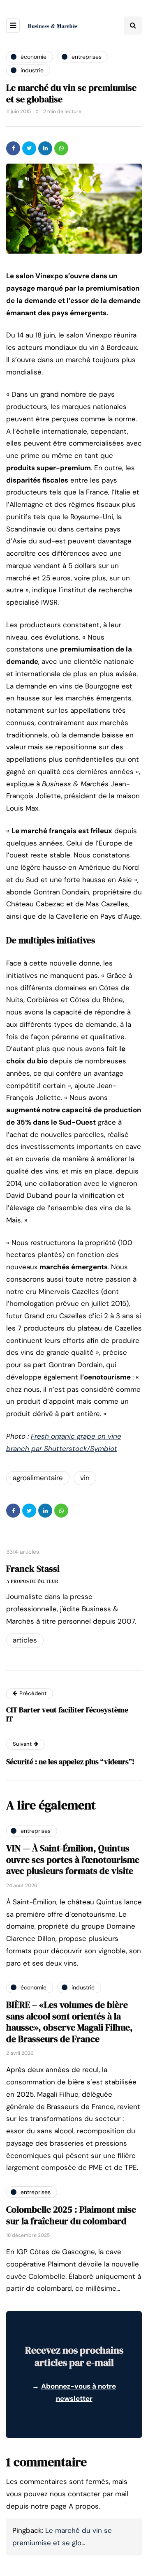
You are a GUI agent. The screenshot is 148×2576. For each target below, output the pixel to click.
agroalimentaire (38, 1478)
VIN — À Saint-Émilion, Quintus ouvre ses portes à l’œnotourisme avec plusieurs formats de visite (73, 1859)
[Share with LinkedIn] (45, 148)
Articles (25, 1640)
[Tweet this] (29, 148)
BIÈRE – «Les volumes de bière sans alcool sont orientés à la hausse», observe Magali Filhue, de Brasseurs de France (69, 2022)
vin (85, 1478)
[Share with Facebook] (13, 148)
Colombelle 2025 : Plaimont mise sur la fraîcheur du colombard (71, 2215)
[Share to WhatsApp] (61, 148)
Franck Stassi (33, 1569)
